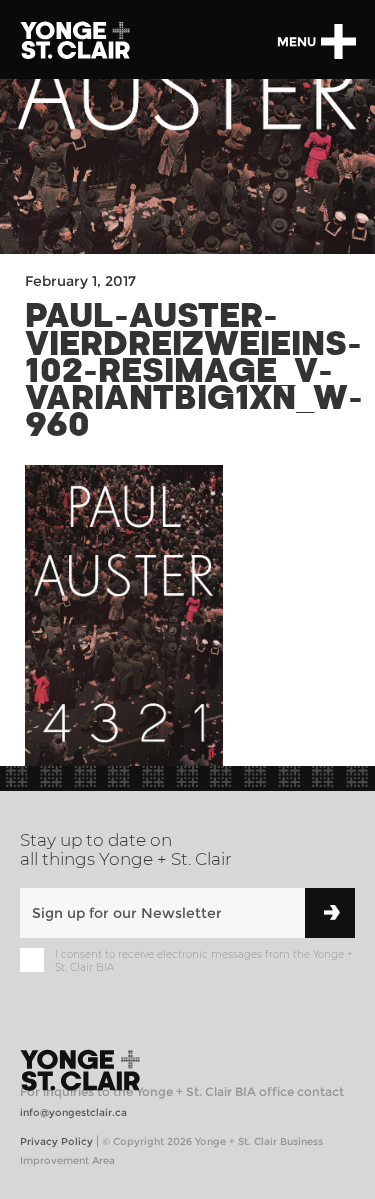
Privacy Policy (56, 1141)
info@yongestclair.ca (73, 1112)
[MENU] (338, 41)
